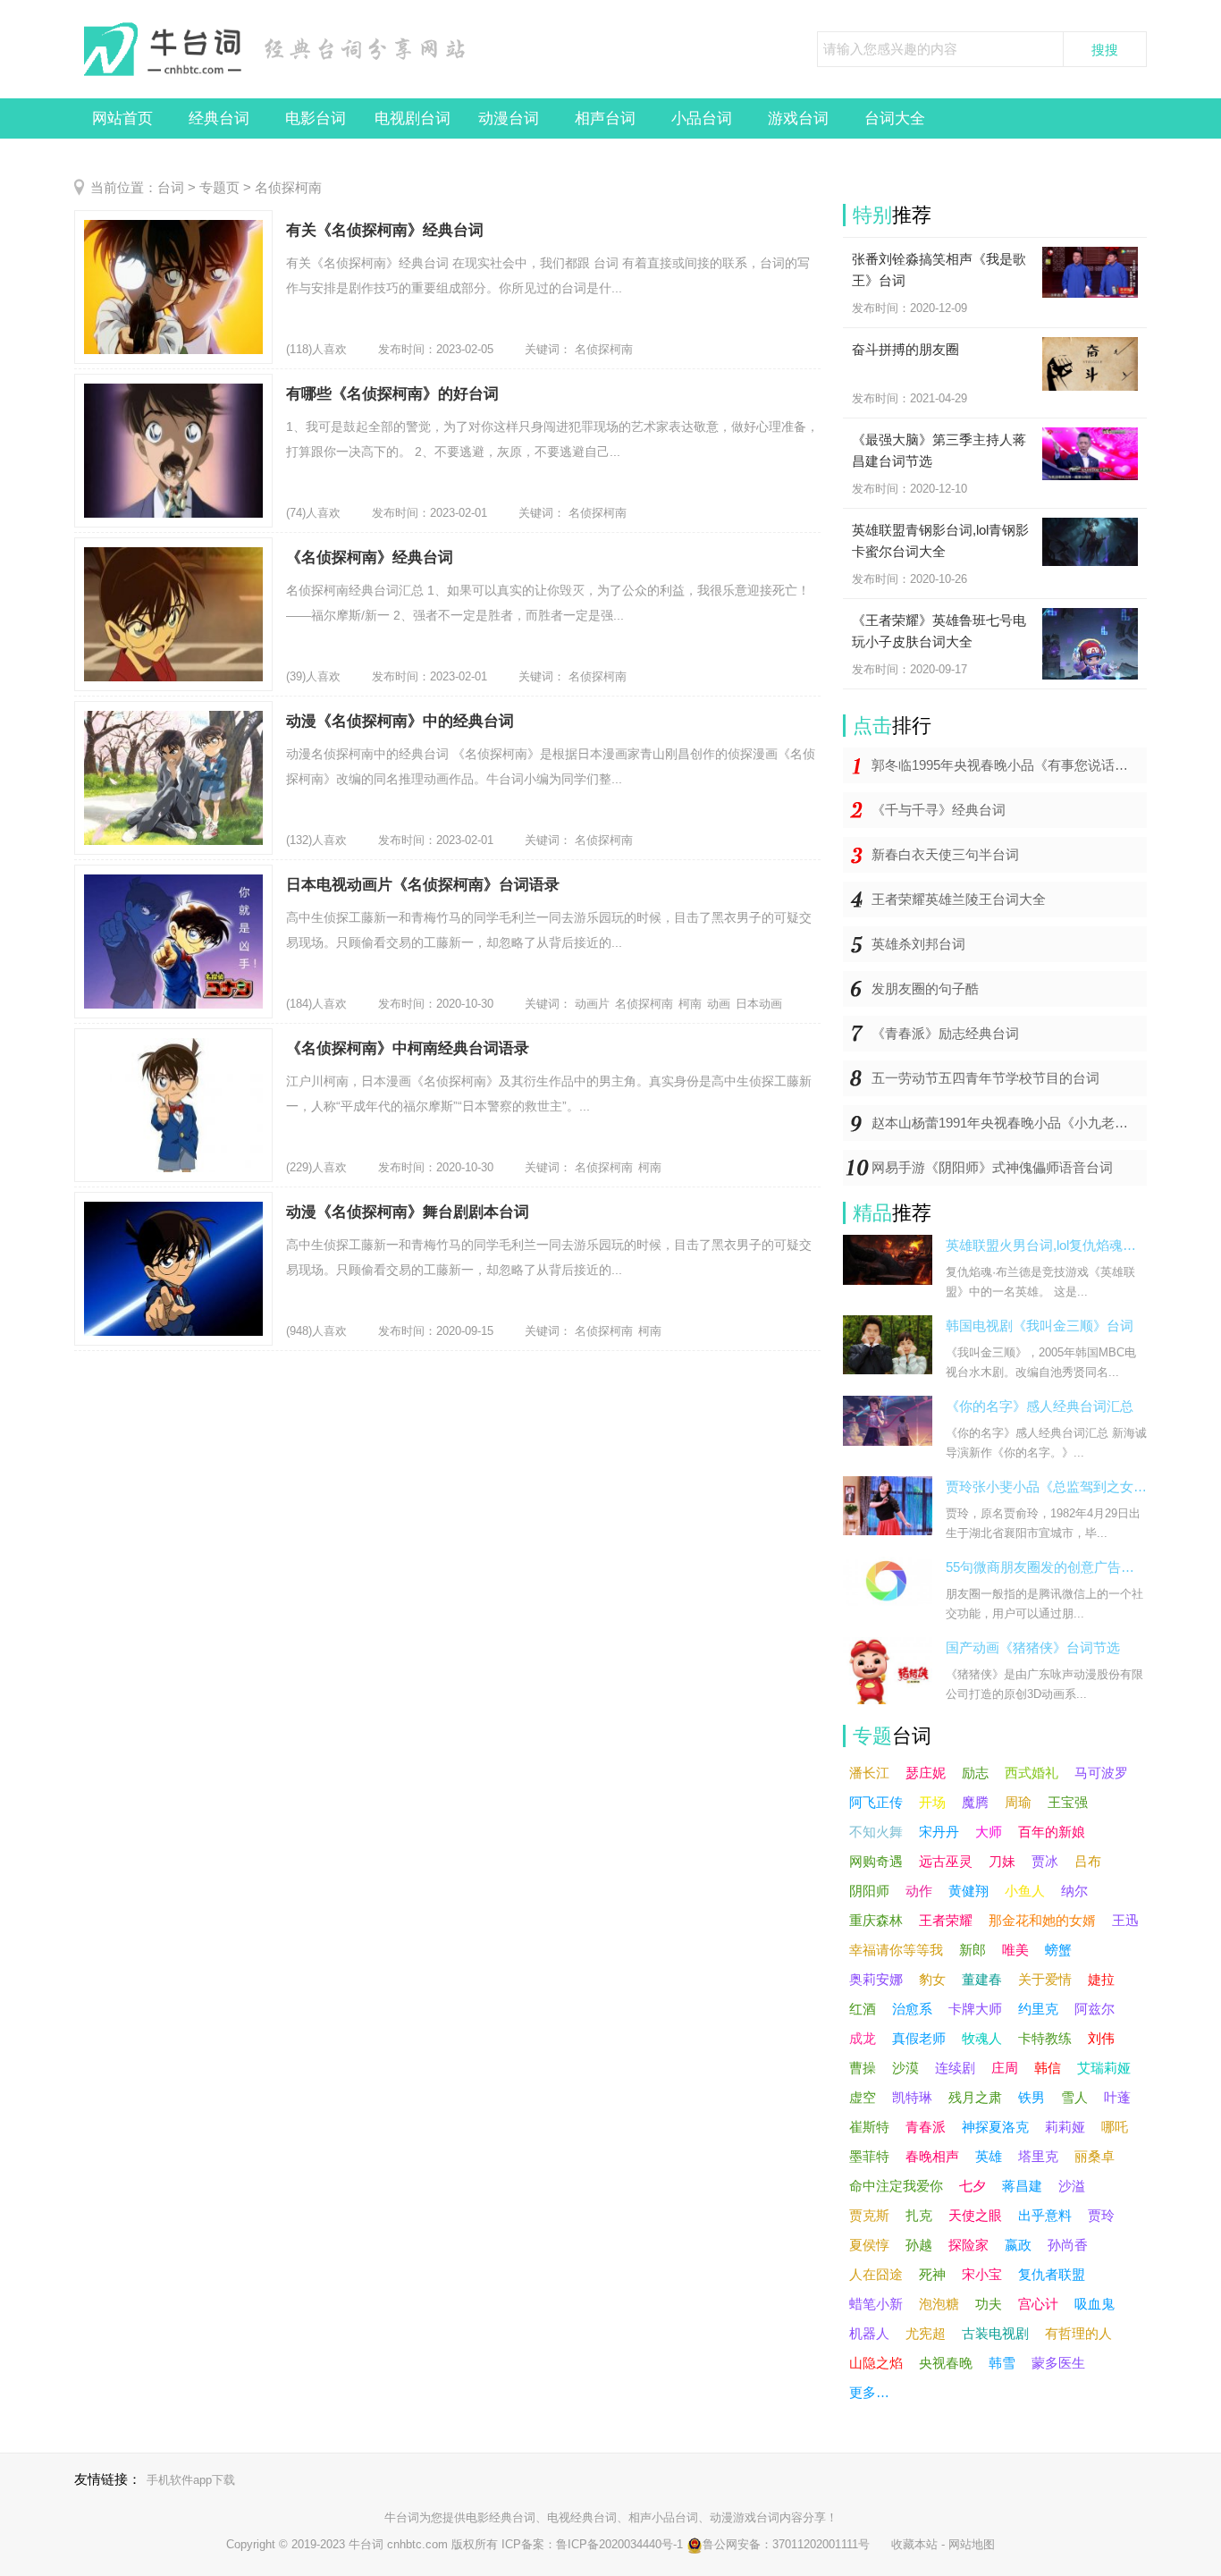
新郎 (973, 1950)
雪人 (1074, 2097)
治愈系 (912, 2009)
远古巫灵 (946, 1861)
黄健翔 (968, 1891)
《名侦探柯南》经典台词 (370, 557)
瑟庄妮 (926, 1773)
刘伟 (1101, 2038)
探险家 (968, 2245)
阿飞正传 (876, 1802)
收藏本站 (914, 2544)
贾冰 (1045, 1861)
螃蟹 (1058, 1950)
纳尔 (1074, 1891)
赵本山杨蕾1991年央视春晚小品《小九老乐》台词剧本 (1009, 1123)
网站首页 (122, 118)
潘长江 (869, 1773)
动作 (919, 1891)
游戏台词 (798, 118)
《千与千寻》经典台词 (939, 810)
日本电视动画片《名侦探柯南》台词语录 (423, 885)
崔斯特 (869, 2127)
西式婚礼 (1032, 1773)
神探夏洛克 (995, 2127)
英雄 (989, 2156)
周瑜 (1018, 1802)
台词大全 (895, 118)
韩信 (1048, 2068)
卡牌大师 (975, 2009)
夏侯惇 (869, 2245)
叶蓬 (1117, 2097)
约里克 (1038, 2009)
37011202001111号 (821, 2544)
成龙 (863, 2038)
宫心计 (1038, 2304)
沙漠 (905, 2068)
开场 (932, 1802)
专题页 (219, 187)
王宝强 (1068, 1802)
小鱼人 (1025, 1891)
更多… (869, 2392)
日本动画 (759, 1004)
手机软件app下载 (191, 2480)
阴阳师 (869, 1891)
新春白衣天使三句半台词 (945, 854)
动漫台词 (509, 118)
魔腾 (975, 1802)
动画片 (592, 1004)
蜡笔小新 (876, 2304)
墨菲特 (869, 2156)
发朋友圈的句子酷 (925, 988)
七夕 (973, 2186)
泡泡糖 (939, 2304)
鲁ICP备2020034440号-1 (619, 2544)
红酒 (863, 2009)
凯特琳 (912, 2097)
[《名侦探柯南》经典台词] (173, 614)
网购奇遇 (876, 1861)
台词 (171, 187)
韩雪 (1002, 2363)
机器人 (869, 2333)
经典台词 (219, 118)
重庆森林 (876, 1920)
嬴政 (1018, 2245)
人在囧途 (876, 2274)
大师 (989, 1832)
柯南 (690, 1004)
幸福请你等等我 (896, 1950)
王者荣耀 (946, 1920)
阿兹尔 (1095, 2009)
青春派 (926, 2127)
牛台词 (402, 2517)
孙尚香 (1068, 2245)
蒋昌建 (1022, 2186)
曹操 (863, 2068)
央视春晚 (946, 2363)
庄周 (1005, 2068)
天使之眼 (975, 2215)
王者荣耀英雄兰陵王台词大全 (959, 899)
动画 (719, 1004)
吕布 (1088, 1861)
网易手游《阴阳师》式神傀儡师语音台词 (992, 1167)
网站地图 (972, 2544)
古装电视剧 (995, 2333)
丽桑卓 (1095, 2156)
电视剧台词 (413, 118)
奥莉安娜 (876, 1979)
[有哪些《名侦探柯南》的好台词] (173, 451)
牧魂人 (982, 2038)
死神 (932, 2274)
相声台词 (605, 118)
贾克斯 (869, 2215)
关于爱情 (1045, 1979)
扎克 (919, 2215)
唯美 (1015, 1950)
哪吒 (1115, 2127)
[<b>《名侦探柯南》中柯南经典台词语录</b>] (173, 1105)
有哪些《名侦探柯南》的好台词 (392, 394)
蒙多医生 (1058, 2363)
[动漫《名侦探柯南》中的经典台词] (173, 778)
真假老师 (919, 2038)
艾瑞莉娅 (1104, 2068)
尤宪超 (926, 2333)
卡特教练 (1045, 2038)
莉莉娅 (1065, 2127)
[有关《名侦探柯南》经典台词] (173, 287)
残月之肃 (975, 2097)
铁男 (1032, 2097)
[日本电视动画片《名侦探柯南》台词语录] (173, 942)
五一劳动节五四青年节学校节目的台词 (985, 1078)
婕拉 (1101, 1979)
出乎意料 (1045, 2215)
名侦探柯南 (604, 349)
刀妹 (1002, 1861)
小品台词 (702, 118)
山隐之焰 (876, 2363)
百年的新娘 (1052, 1832)
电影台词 (316, 118)
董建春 (982, 1979)
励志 (975, 1773)
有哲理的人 (1078, 2333)
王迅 (1125, 1920)
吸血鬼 (1095, 2304)
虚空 (863, 2097)
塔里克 (1038, 2156)
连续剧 (955, 2068)
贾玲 (1101, 2215)
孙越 (919, 2245)
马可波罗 (1101, 1773)
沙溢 (1072, 2186)
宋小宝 (982, 2274)
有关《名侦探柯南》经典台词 (385, 230)
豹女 (932, 1979)
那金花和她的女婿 (1042, 1920)
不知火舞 (876, 1832)
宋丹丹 (939, 1832)
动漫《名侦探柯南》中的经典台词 (400, 721)
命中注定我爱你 (896, 2186)
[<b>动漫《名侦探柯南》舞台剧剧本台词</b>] (173, 1269)
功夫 (989, 2304)
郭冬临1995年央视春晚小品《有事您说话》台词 (1009, 765)
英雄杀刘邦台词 (918, 944)
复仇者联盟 (1052, 2274)
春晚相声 (932, 2156)
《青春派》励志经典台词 (945, 1033)
